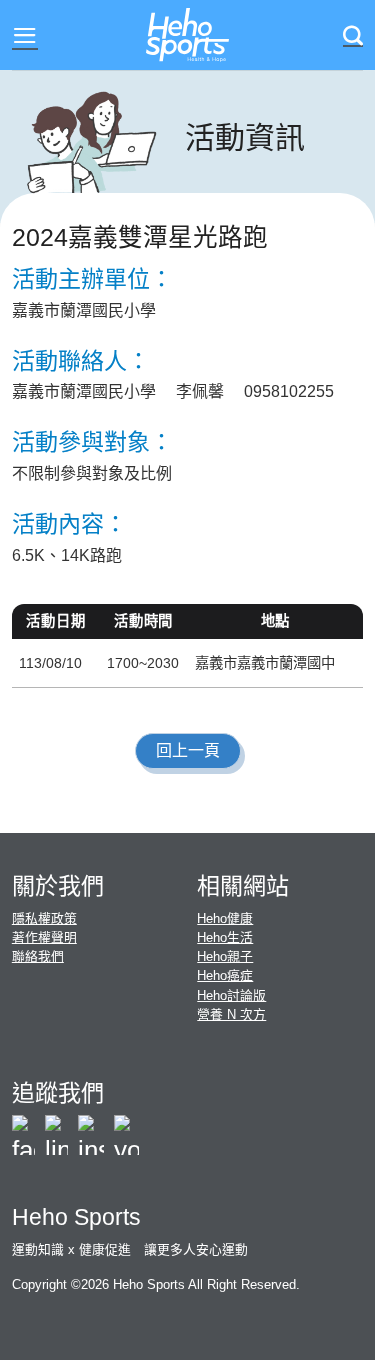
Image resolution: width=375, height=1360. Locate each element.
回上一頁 (188, 750)
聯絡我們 (38, 956)
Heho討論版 (231, 995)
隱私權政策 (44, 918)
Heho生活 (225, 937)
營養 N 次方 (231, 1014)
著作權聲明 (44, 937)
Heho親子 (225, 956)
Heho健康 (225, 918)
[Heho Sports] (188, 35)
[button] (25, 35)
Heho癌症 (225, 975)
